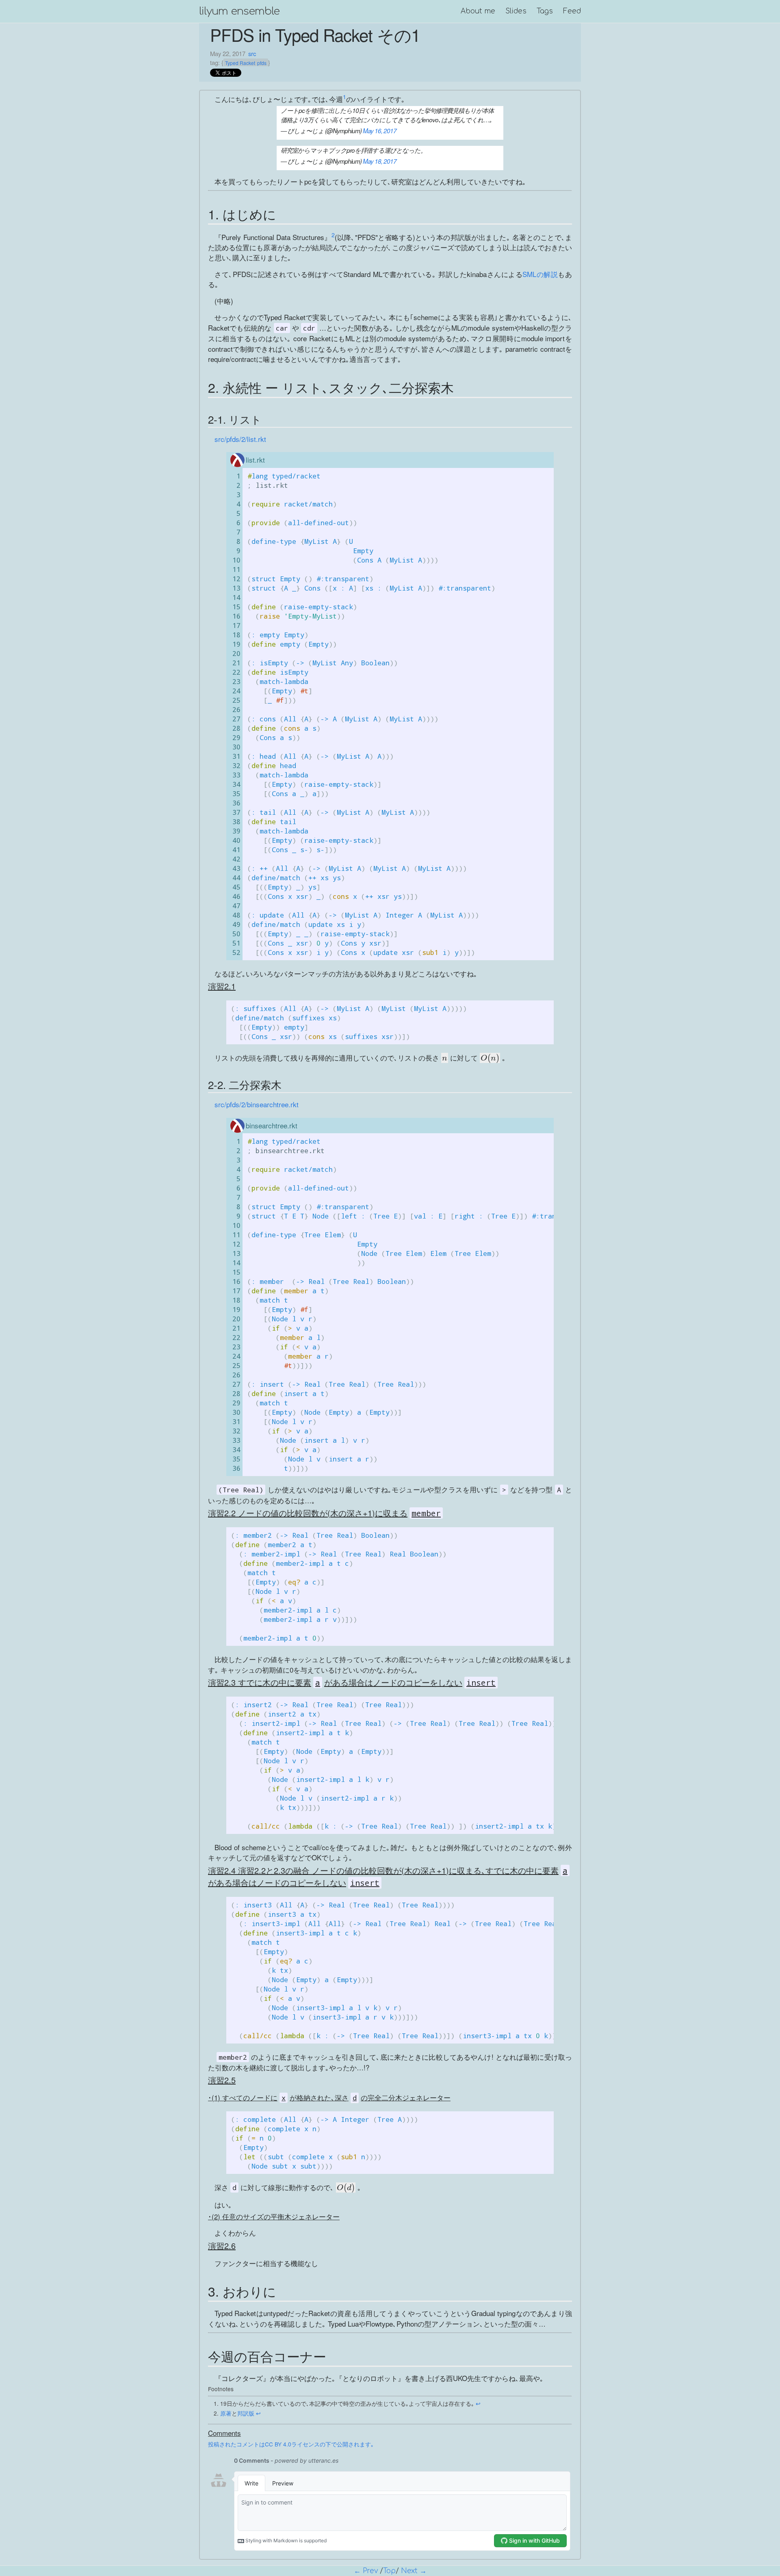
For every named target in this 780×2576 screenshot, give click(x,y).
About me (478, 11)
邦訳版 (246, 2413)
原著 (226, 2413)
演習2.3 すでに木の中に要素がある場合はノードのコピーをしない (352, 1682)
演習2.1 (222, 986)
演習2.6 (222, 2246)
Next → (414, 2571)
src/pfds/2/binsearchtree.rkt (257, 1104)
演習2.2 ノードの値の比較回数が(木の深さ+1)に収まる (324, 1513)
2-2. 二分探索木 (245, 1084)
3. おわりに (242, 2291)
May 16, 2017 (380, 131)
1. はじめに (242, 214)
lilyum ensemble (239, 11)
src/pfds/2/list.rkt (240, 439)
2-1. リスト (235, 419)
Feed (572, 11)
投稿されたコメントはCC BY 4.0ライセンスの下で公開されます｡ (291, 2444)
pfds (262, 63)
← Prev (366, 2571)
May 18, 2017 (380, 161)
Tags (545, 11)
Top (389, 2571)
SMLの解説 (540, 274)
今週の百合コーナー (267, 2356)
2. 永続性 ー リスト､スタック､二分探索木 (331, 387)
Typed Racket (240, 63)
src (252, 53)
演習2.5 (222, 2080)
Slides (516, 11)
